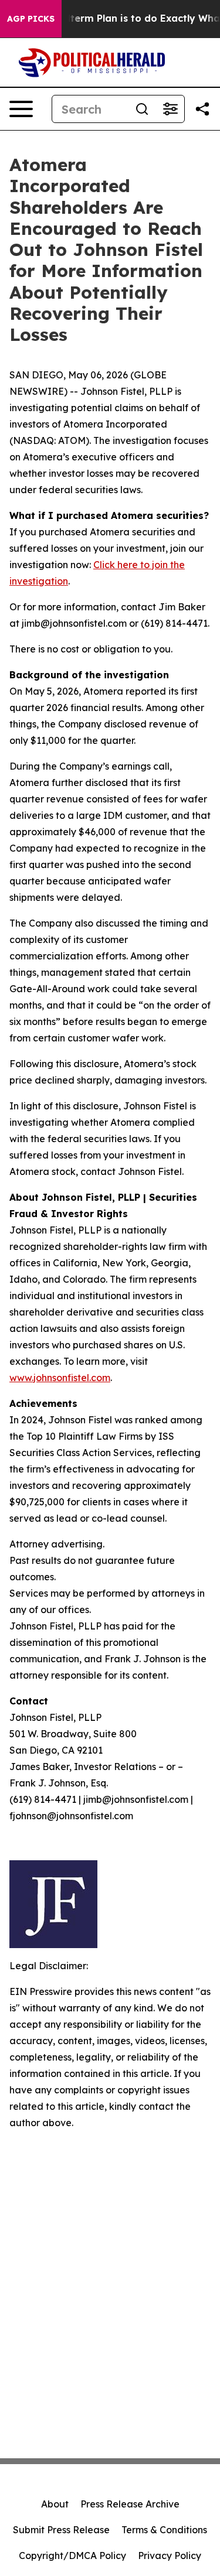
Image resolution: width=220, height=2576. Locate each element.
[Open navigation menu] (21, 109)
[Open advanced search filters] (170, 109)
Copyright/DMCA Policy (72, 2555)
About (55, 2504)
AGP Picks (31, 19)
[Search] (142, 109)
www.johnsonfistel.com (60, 1378)
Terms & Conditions (164, 2530)
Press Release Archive (130, 2504)
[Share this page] (202, 109)
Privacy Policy (170, 2555)
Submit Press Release (61, 2530)
